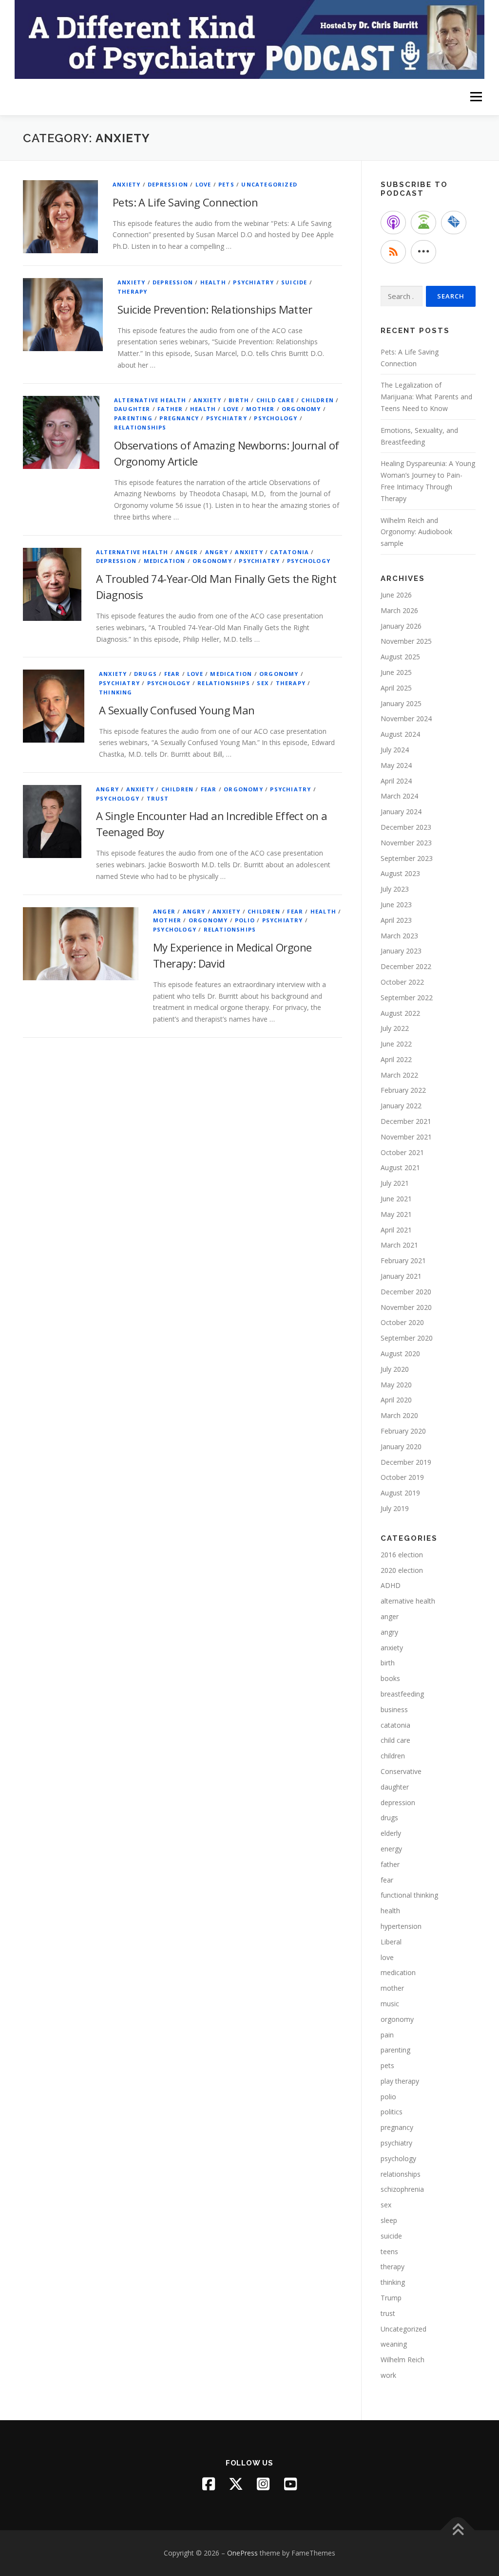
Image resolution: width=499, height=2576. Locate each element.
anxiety (126, 184)
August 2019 (400, 1493)
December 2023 (406, 827)
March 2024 (399, 796)
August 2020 (400, 1353)
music (390, 2004)
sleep (389, 2220)
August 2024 (400, 734)
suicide (294, 282)
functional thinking (409, 1895)
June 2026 (396, 595)
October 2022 (402, 982)
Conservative (401, 1771)
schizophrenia (402, 2189)
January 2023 (401, 951)
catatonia (289, 552)
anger (187, 552)
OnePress (242, 2553)
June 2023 (396, 905)
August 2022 (400, 1013)
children (317, 400)
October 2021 (402, 1152)
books (390, 1678)
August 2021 (400, 1167)
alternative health (150, 400)
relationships (140, 427)
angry (217, 552)
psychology (276, 418)
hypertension (401, 1926)
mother (260, 409)
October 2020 (402, 1322)
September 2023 (407, 858)
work (388, 2375)
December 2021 (406, 1121)
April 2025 (396, 688)
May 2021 (396, 1214)
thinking (116, 692)
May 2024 (396, 765)
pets (226, 184)
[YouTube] (290, 2484)
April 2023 (396, 920)
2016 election (402, 1555)
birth (239, 400)
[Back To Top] (458, 2530)
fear (172, 674)
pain (387, 2035)
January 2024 (401, 812)
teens (389, 2251)
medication (165, 561)
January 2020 (401, 1447)
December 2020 (406, 1292)
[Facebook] (209, 2484)
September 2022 (407, 998)
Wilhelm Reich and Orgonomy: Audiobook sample (416, 532)
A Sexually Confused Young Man (177, 710)
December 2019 (406, 1462)
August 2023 (400, 873)
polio (245, 920)
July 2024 (395, 750)
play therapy (400, 2081)
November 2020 (406, 1307)
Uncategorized (269, 184)
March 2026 (399, 610)
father (170, 409)
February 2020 (403, 1431)
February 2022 (403, 1090)
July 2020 (395, 1369)
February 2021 (403, 1260)
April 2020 (396, 1400)
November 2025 (406, 641)
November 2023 (406, 843)
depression (168, 184)
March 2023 (399, 936)
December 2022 (406, 966)
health (213, 282)
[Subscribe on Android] (423, 223)
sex (263, 683)
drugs (145, 674)
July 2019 (395, 1508)
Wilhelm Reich (403, 2360)
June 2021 (396, 1199)
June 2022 (396, 1044)
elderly (391, 1833)
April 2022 (396, 1059)
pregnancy (179, 418)
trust (158, 798)
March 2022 (399, 1075)
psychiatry (253, 282)
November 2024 (406, 719)
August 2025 (400, 657)
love (203, 184)
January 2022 (401, 1106)
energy (391, 1849)
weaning (394, 2344)
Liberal (391, 1942)
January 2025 (401, 703)
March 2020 (399, 1415)
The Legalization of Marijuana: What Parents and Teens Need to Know (426, 397)
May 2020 (396, 1385)
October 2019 (402, 1477)
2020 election (402, 1570)
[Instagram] (263, 2484)
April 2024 (396, 781)
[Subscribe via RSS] (393, 252)
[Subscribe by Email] (454, 223)
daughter (132, 409)
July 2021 (395, 1183)
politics (392, 2112)
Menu (476, 97)
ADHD (391, 1585)
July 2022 (395, 1028)
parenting (133, 418)
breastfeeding (402, 1694)
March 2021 (399, 1245)
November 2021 (406, 1137)
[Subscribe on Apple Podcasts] (393, 223)
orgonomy (301, 409)
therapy (132, 291)
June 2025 (396, 672)
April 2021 (396, 1230)
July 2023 (395, 889)
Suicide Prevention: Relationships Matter (215, 309)
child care (275, 400)
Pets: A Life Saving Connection (185, 202)
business (394, 1709)
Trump (391, 2298)
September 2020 (407, 1338)
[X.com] (236, 2484)
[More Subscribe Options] (423, 252)
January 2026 (401, 626)
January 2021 (401, 1276)
